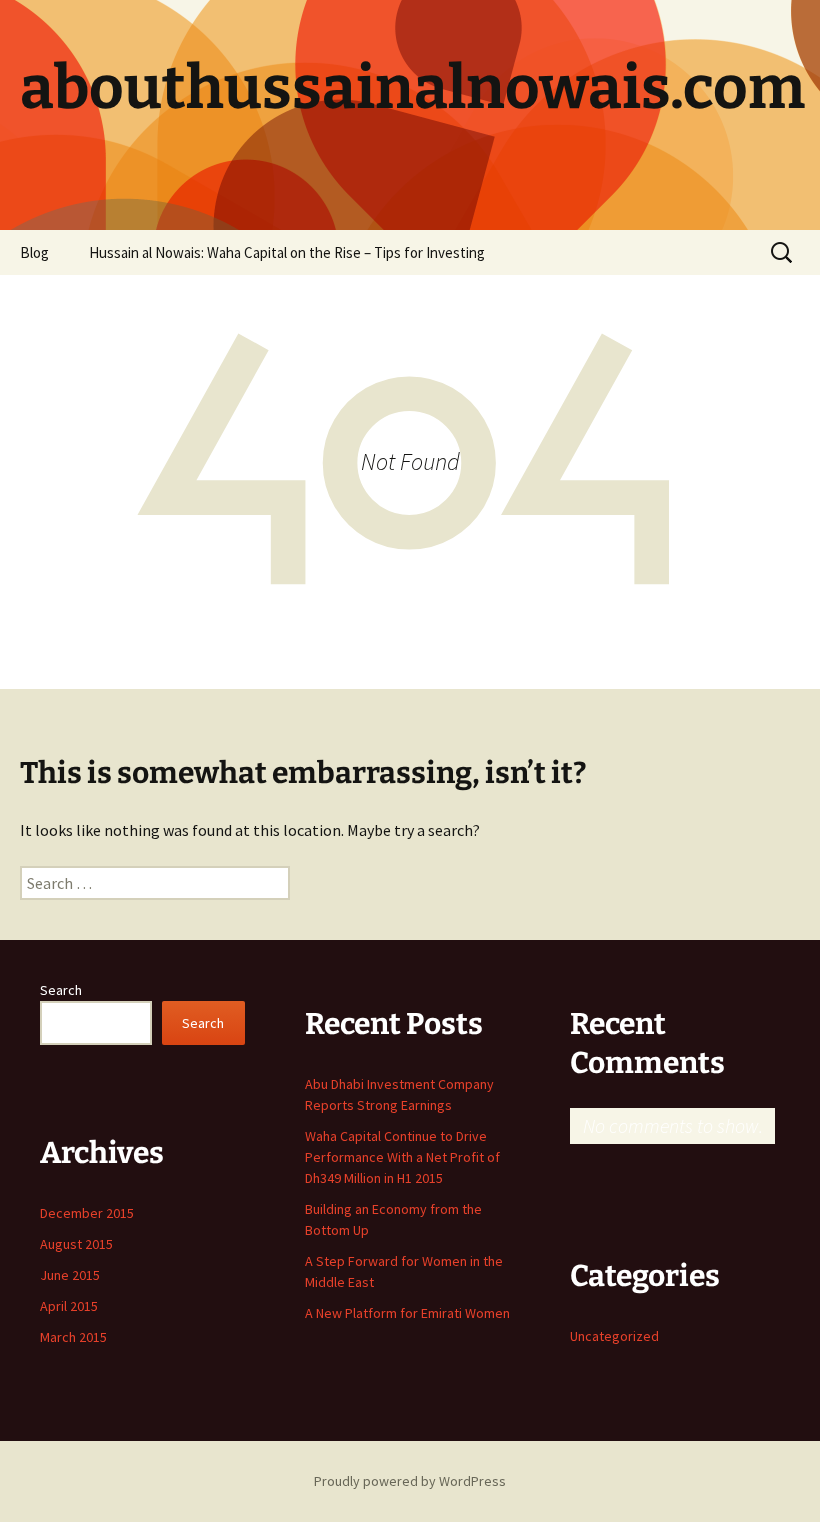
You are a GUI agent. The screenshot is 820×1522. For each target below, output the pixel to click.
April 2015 (69, 1306)
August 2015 (76, 1244)
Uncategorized (614, 1336)
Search (61, 990)
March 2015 (73, 1337)
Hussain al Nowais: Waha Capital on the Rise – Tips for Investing (287, 252)
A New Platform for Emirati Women (407, 1313)
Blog (34, 252)
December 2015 (87, 1213)
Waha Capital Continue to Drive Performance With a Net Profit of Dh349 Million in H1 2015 (402, 1157)
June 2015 (70, 1275)
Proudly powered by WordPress (410, 1481)
